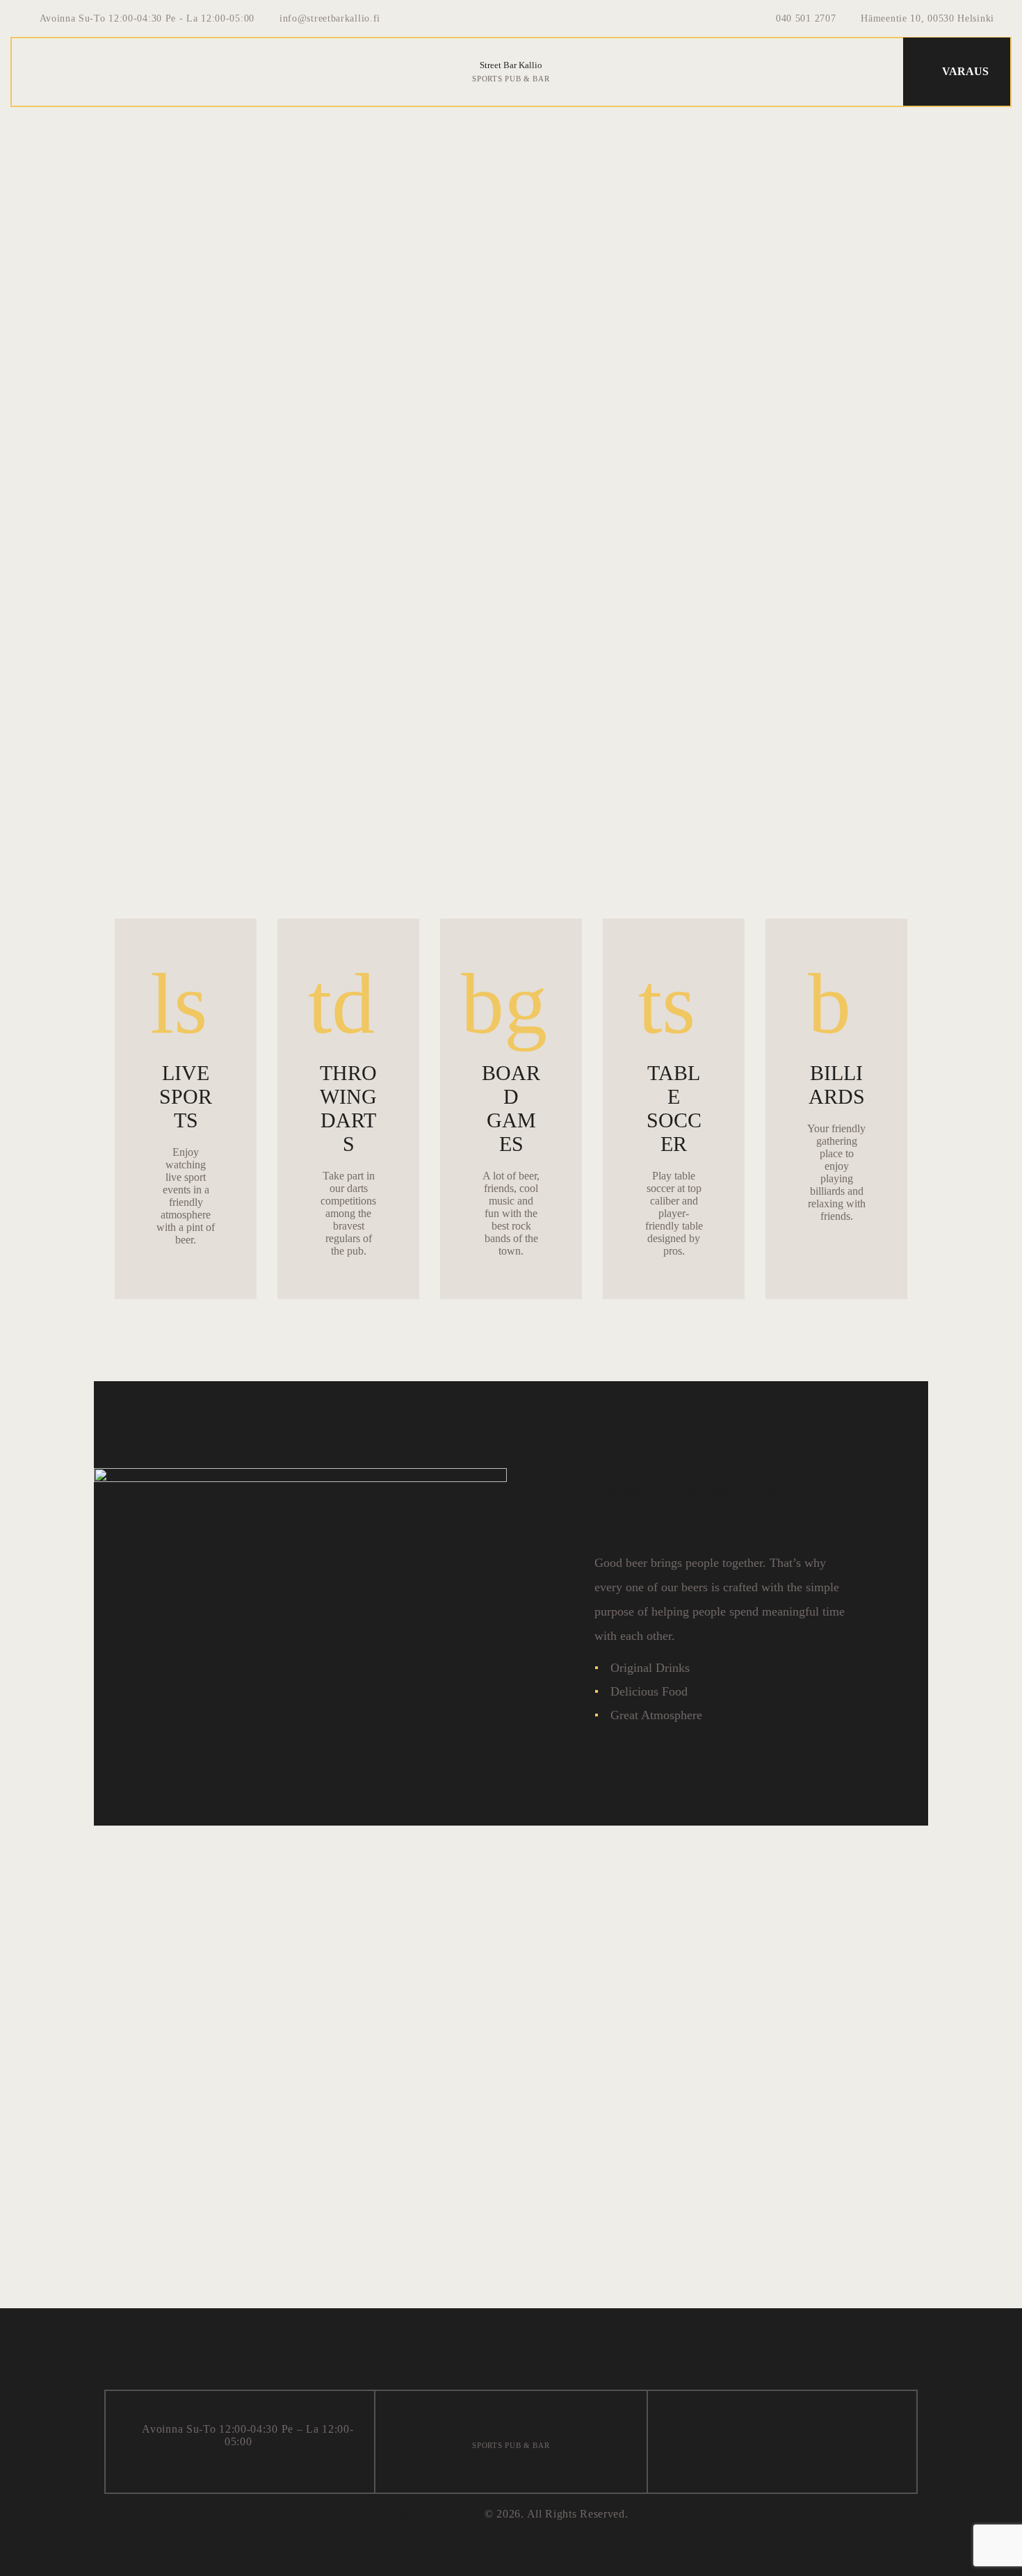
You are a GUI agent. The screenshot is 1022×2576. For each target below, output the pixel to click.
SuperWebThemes (437, 2514)
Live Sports (186, 1096)
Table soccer (674, 1108)
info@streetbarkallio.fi (248, 2454)
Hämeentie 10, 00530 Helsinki (790, 2448)
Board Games (511, 1108)
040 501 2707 (790, 2435)
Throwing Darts (348, 1108)
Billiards (837, 1085)
